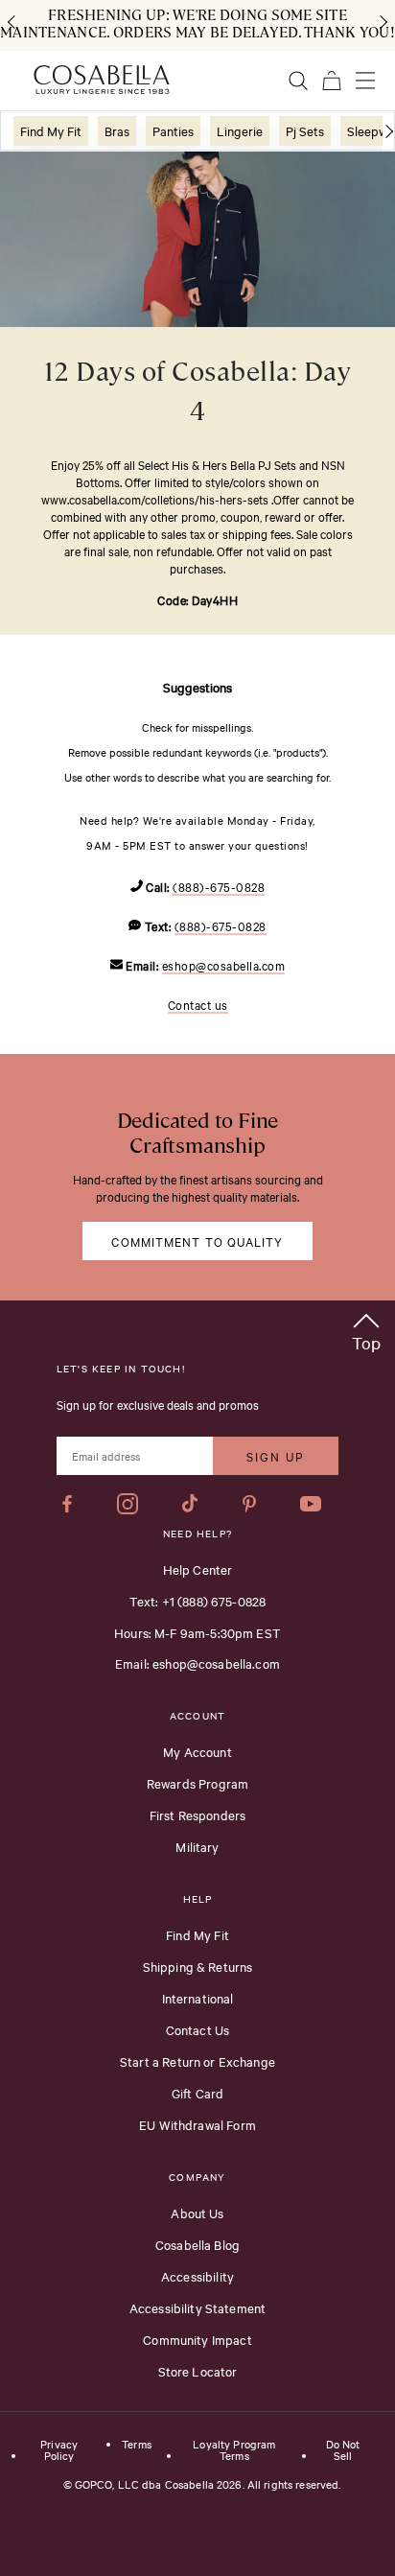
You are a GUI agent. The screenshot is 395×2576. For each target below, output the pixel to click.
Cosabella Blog (197, 2244)
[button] (366, 1329)
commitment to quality (197, 1241)
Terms (137, 2445)
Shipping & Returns (198, 1966)
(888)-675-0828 (219, 887)
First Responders (197, 1815)
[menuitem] (51, 131)
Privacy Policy (59, 2450)
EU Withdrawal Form (197, 2124)
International (198, 1998)
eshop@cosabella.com (224, 965)
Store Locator (198, 2371)
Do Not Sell (343, 2450)
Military (197, 1846)
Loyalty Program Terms (234, 2450)
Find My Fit (197, 1934)
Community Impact (197, 2339)
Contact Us (198, 2029)
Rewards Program (197, 1783)
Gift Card (197, 2093)
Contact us (198, 1005)
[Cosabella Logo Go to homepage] (102, 80)
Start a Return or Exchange (197, 2061)
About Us (197, 2213)
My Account (197, 1751)
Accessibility (197, 2276)
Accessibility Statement (197, 2307)
